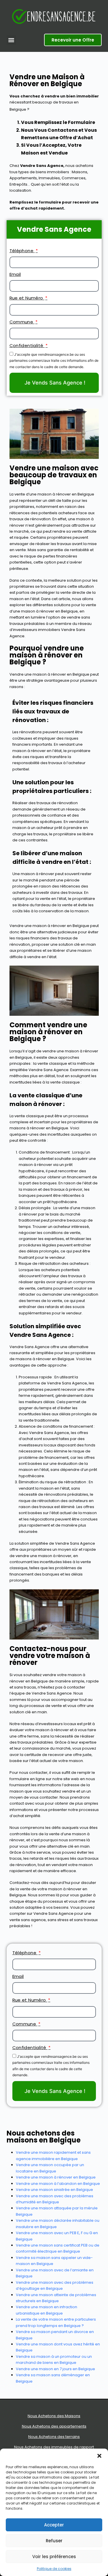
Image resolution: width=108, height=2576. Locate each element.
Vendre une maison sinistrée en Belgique (54, 2190)
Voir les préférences (54, 2557)
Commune (22, 322)
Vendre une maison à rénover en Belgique (56, 2177)
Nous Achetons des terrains (54, 2437)
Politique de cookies (54, 2569)
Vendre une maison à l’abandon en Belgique (58, 2184)
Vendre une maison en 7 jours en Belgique (55, 2369)
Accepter (54, 2525)
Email (15, 274)
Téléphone (22, 251)
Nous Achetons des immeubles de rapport (54, 2447)
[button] (99, 2456)
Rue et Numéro (27, 298)
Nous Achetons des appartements (54, 2426)
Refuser (54, 2541)
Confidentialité (27, 345)
